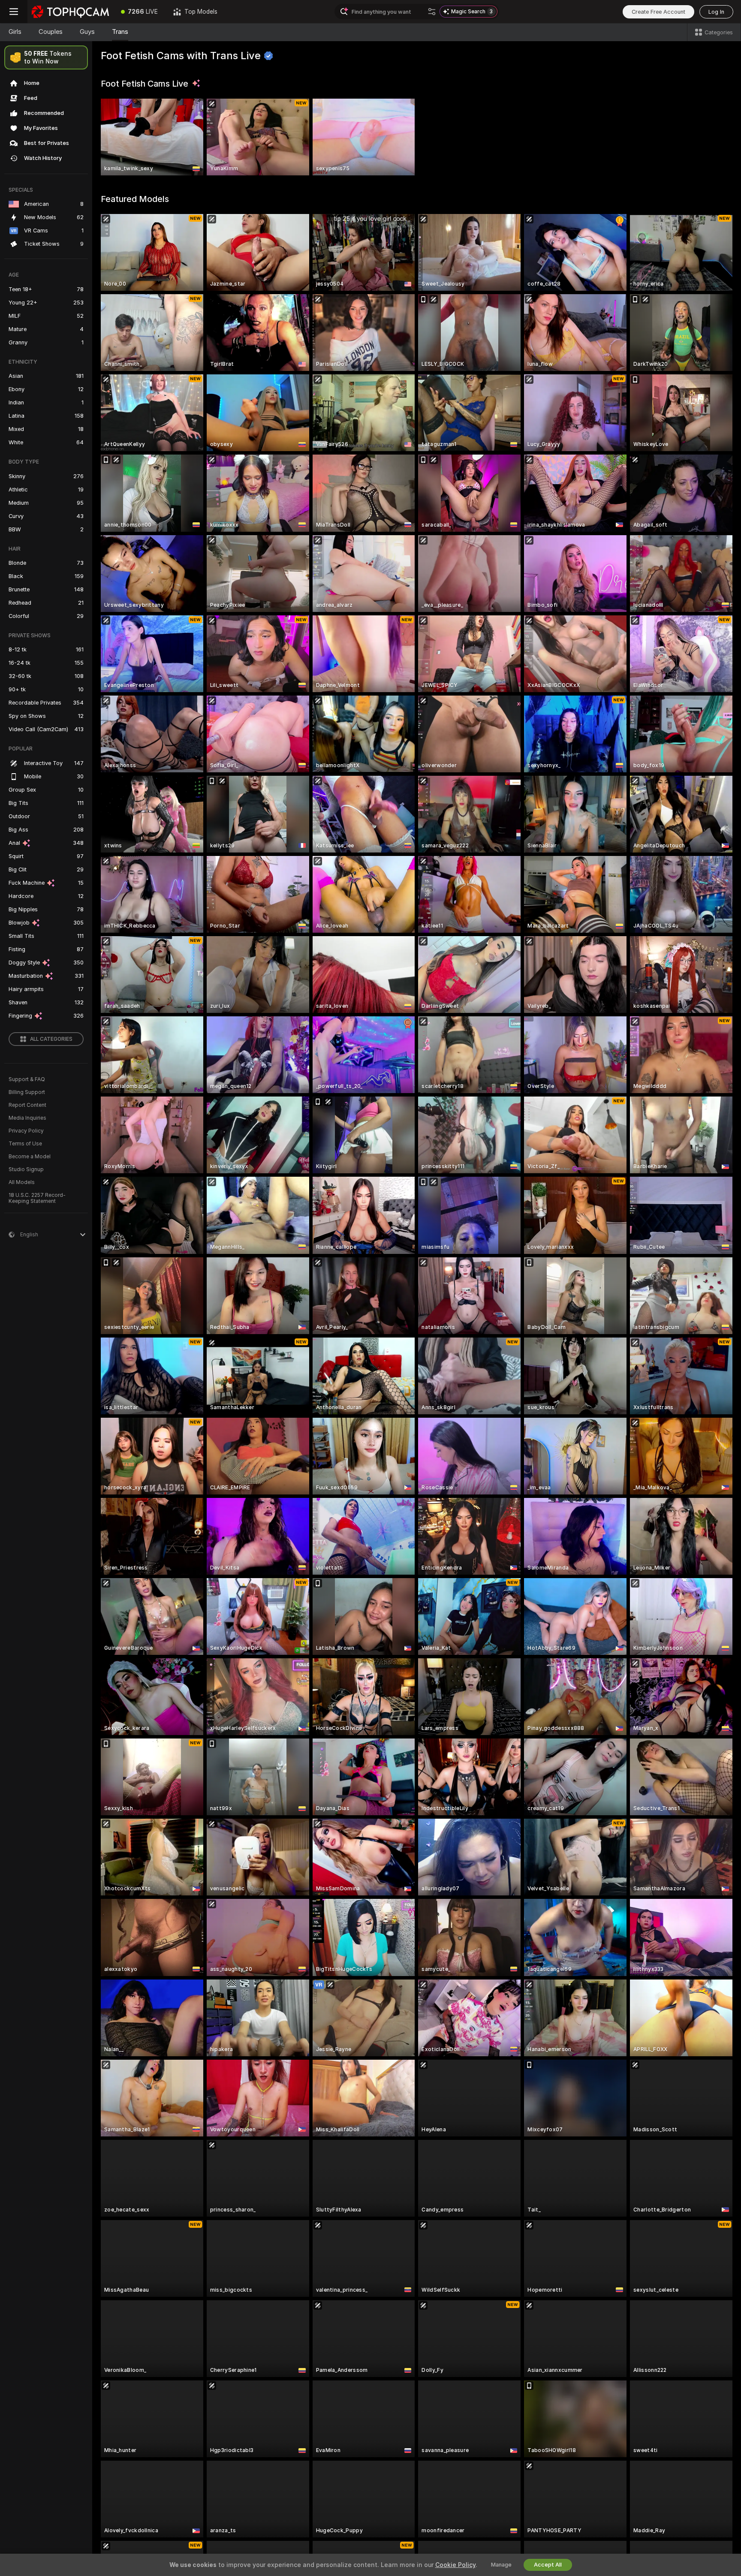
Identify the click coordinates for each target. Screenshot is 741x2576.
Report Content (27, 1105)
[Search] (432, 12)
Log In (716, 12)
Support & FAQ (27, 1079)
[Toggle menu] (14, 12)
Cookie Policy (455, 2565)
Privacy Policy (26, 1131)
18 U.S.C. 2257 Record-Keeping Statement (37, 1198)
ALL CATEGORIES (51, 1039)
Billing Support (27, 1092)
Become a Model (30, 1157)
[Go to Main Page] (70, 12)
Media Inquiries (27, 1118)
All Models (22, 1182)
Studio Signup (26, 1169)
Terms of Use (25, 1144)
